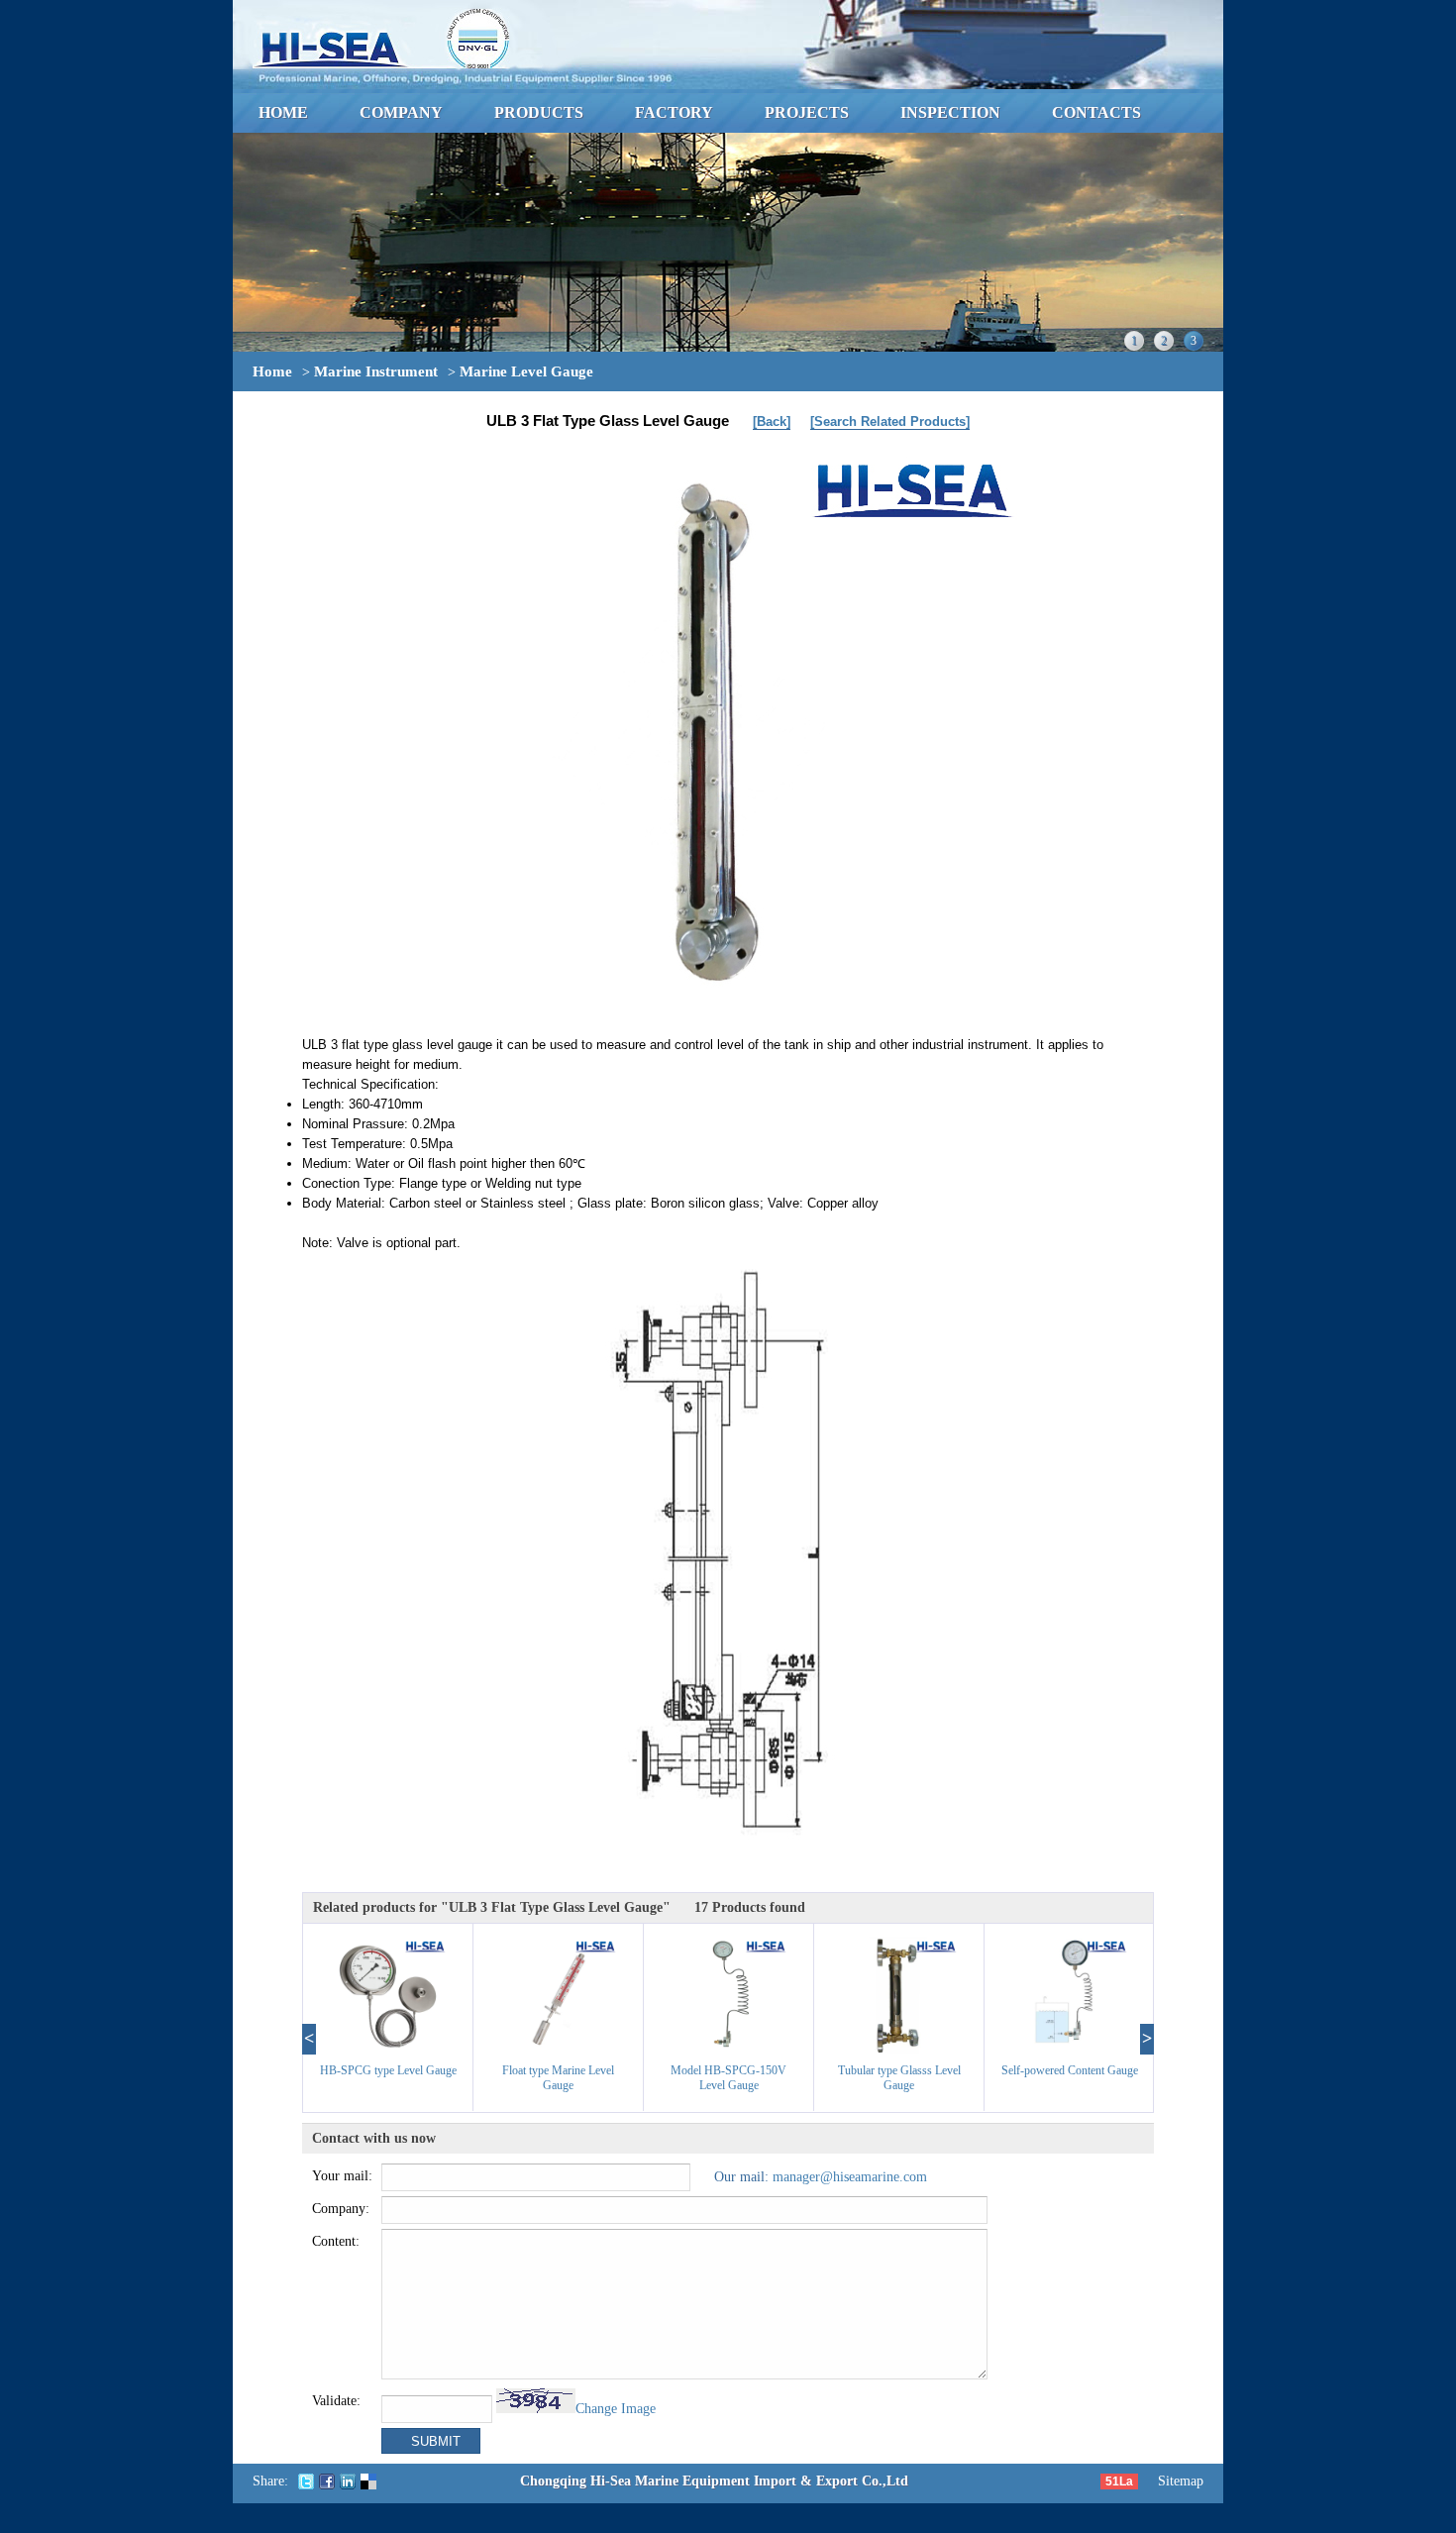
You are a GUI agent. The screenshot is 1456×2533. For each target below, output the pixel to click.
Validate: (336, 2401)
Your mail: (342, 2176)
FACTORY (674, 112)
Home (272, 371)
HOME (283, 112)
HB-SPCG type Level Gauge (388, 2070)
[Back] (772, 422)
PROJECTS (807, 112)
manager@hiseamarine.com (850, 2177)
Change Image (616, 2409)
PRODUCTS (539, 112)
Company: (341, 2209)
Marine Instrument (376, 371)
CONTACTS (1096, 112)
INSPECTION (950, 112)
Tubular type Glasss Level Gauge (899, 2078)
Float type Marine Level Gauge (558, 2078)
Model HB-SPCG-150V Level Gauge (728, 2078)
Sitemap (1181, 2481)
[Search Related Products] (890, 422)
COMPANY (401, 112)
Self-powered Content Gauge (1070, 2070)
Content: (336, 2241)
